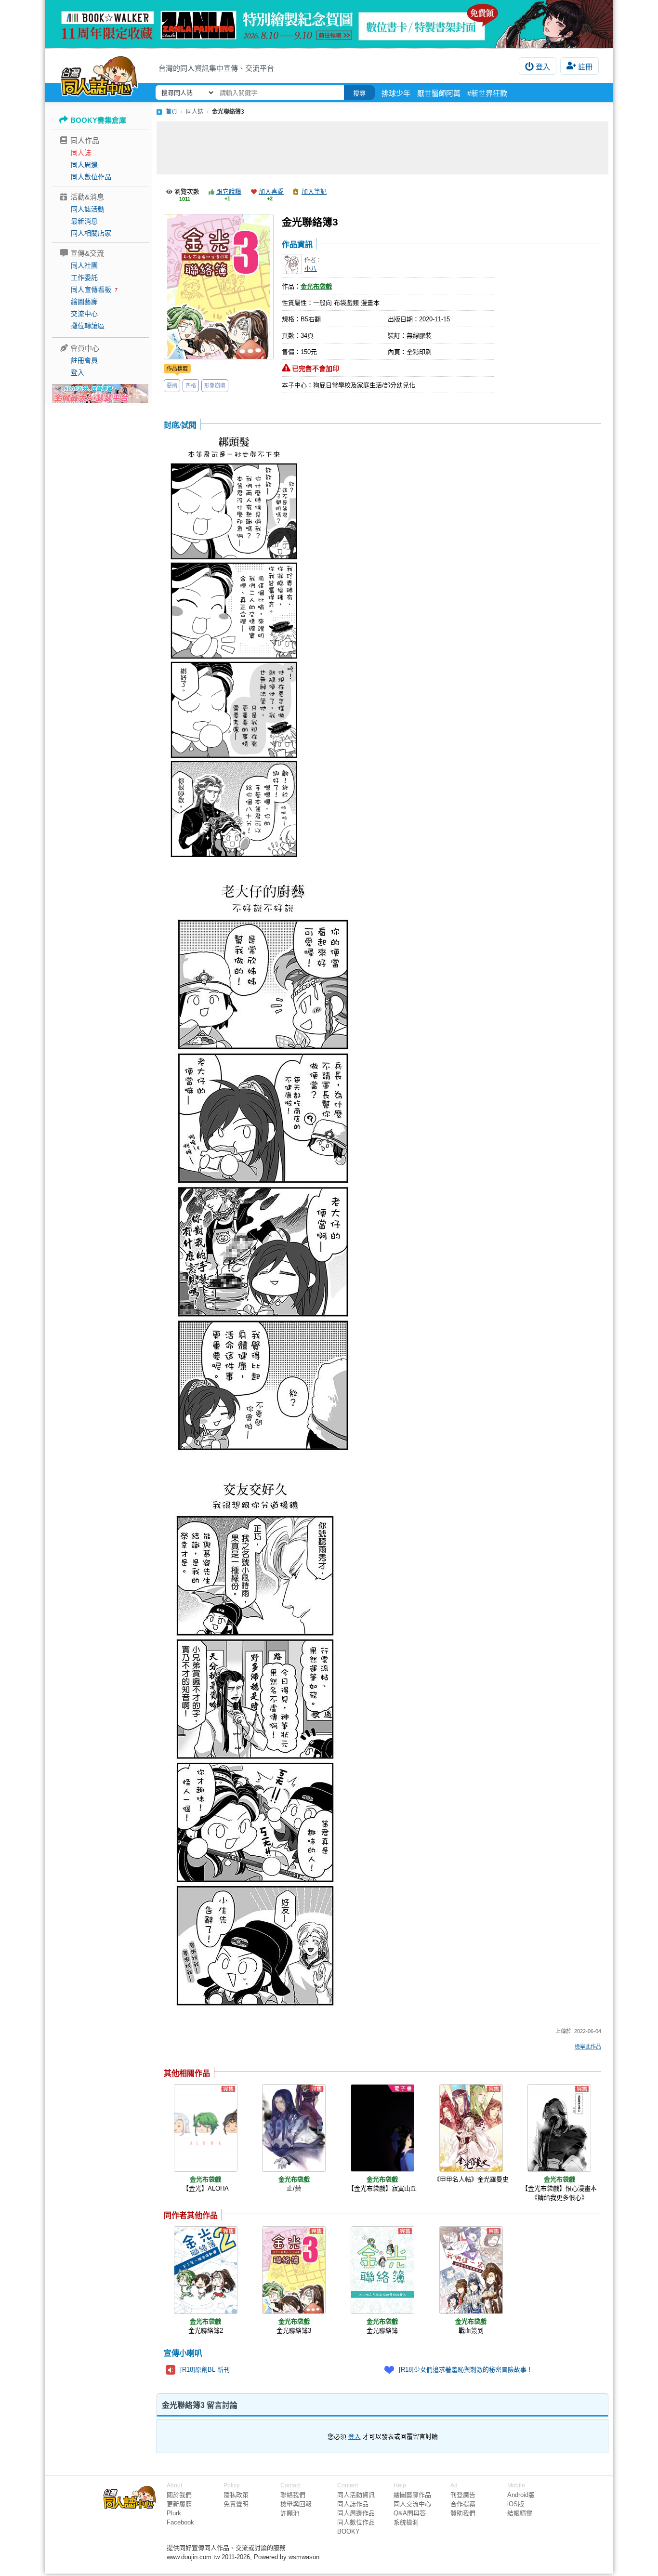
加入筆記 (314, 192)
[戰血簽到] (471, 2270)
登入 (543, 67)
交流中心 (84, 314)
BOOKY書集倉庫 (98, 120)
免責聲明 (236, 2504)
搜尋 (359, 93)
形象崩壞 (215, 385)
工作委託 (84, 277)
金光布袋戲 (316, 286)
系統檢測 (406, 2522)
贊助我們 (463, 2513)
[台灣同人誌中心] (99, 75)
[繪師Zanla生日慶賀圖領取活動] (329, 24)
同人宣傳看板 (91, 290)
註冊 (585, 67)
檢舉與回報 (296, 2504)
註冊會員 (84, 360)
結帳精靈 (520, 2513)
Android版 (521, 2495)
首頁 (171, 112)
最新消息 (84, 221)
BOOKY (349, 2531)
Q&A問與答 (410, 2513)
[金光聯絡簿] (382, 2270)
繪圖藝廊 (84, 302)
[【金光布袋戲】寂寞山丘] (382, 2128)
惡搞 (172, 385)
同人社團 (84, 265)
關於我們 (179, 2495)
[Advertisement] (382, 148)
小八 (311, 269)
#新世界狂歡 (487, 93)
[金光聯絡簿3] (294, 2270)
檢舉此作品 (588, 2047)
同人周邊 (84, 165)
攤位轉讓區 (88, 326)
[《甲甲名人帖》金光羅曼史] (471, 2128)
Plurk (174, 2513)
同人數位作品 (91, 177)
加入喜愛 (271, 192)
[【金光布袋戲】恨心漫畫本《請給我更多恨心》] (559, 2128)
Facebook (180, 2522)
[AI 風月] (100, 397)
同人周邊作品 (356, 2513)
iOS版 (516, 2504)
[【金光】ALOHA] (206, 2128)
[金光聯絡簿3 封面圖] (219, 287)
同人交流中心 (412, 2504)
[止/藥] (294, 2128)
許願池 (290, 2513)
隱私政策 (236, 2495)
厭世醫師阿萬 (439, 93)
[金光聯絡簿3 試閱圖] (234, 648)
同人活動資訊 (356, 2495)
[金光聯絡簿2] (206, 2270)
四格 (191, 385)
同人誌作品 (353, 2504)
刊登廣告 (463, 2495)
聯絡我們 (293, 2495)
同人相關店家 (91, 233)
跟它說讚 (229, 192)
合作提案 (463, 2504)
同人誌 (81, 153)
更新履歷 (179, 2504)
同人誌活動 (88, 209)
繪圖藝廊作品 (412, 2495)
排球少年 (396, 93)
